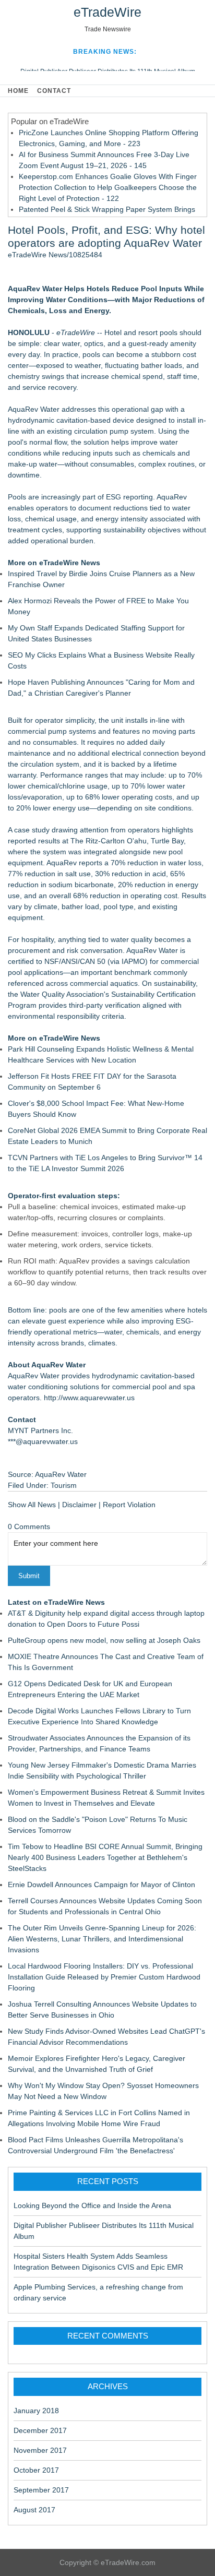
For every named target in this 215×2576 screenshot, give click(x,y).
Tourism (64, 1485)
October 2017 (36, 2470)
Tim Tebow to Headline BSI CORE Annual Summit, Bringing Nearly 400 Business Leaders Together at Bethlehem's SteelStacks (105, 1857)
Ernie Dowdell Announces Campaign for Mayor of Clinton (101, 1885)
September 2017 (41, 2490)
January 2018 (36, 2411)
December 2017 (40, 2430)
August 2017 (34, 2510)
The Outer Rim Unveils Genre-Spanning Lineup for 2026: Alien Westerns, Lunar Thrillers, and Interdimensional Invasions (102, 1939)
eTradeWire (107, 12)
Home (18, 91)
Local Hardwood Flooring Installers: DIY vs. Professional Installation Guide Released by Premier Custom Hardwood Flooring (104, 1977)
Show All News (32, 1505)
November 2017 (40, 2450)
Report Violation (129, 1505)
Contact (54, 91)
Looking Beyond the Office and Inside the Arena (92, 2205)
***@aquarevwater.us (43, 1441)
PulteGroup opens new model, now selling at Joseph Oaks (104, 1640)
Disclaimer (79, 1505)
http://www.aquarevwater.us (89, 1398)
